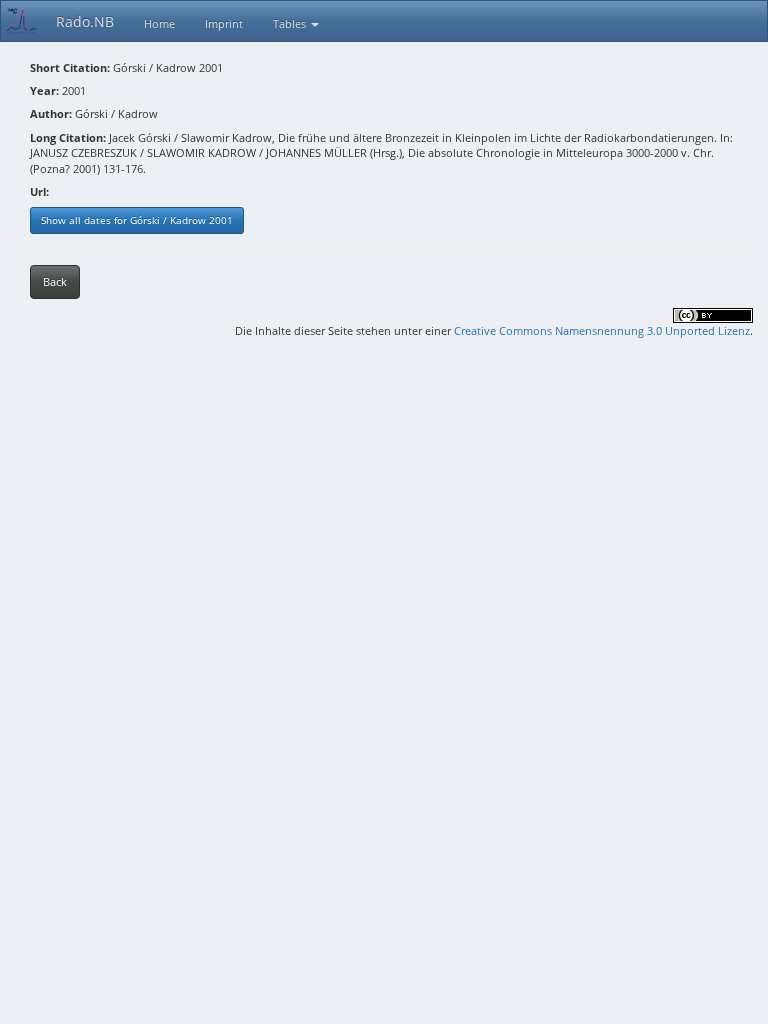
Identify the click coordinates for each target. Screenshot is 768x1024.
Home (159, 23)
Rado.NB (85, 21)
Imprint (224, 23)
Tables (291, 23)
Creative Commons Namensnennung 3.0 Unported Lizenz (602, 330)
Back (55, 281)
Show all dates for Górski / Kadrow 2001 (137, 220)
